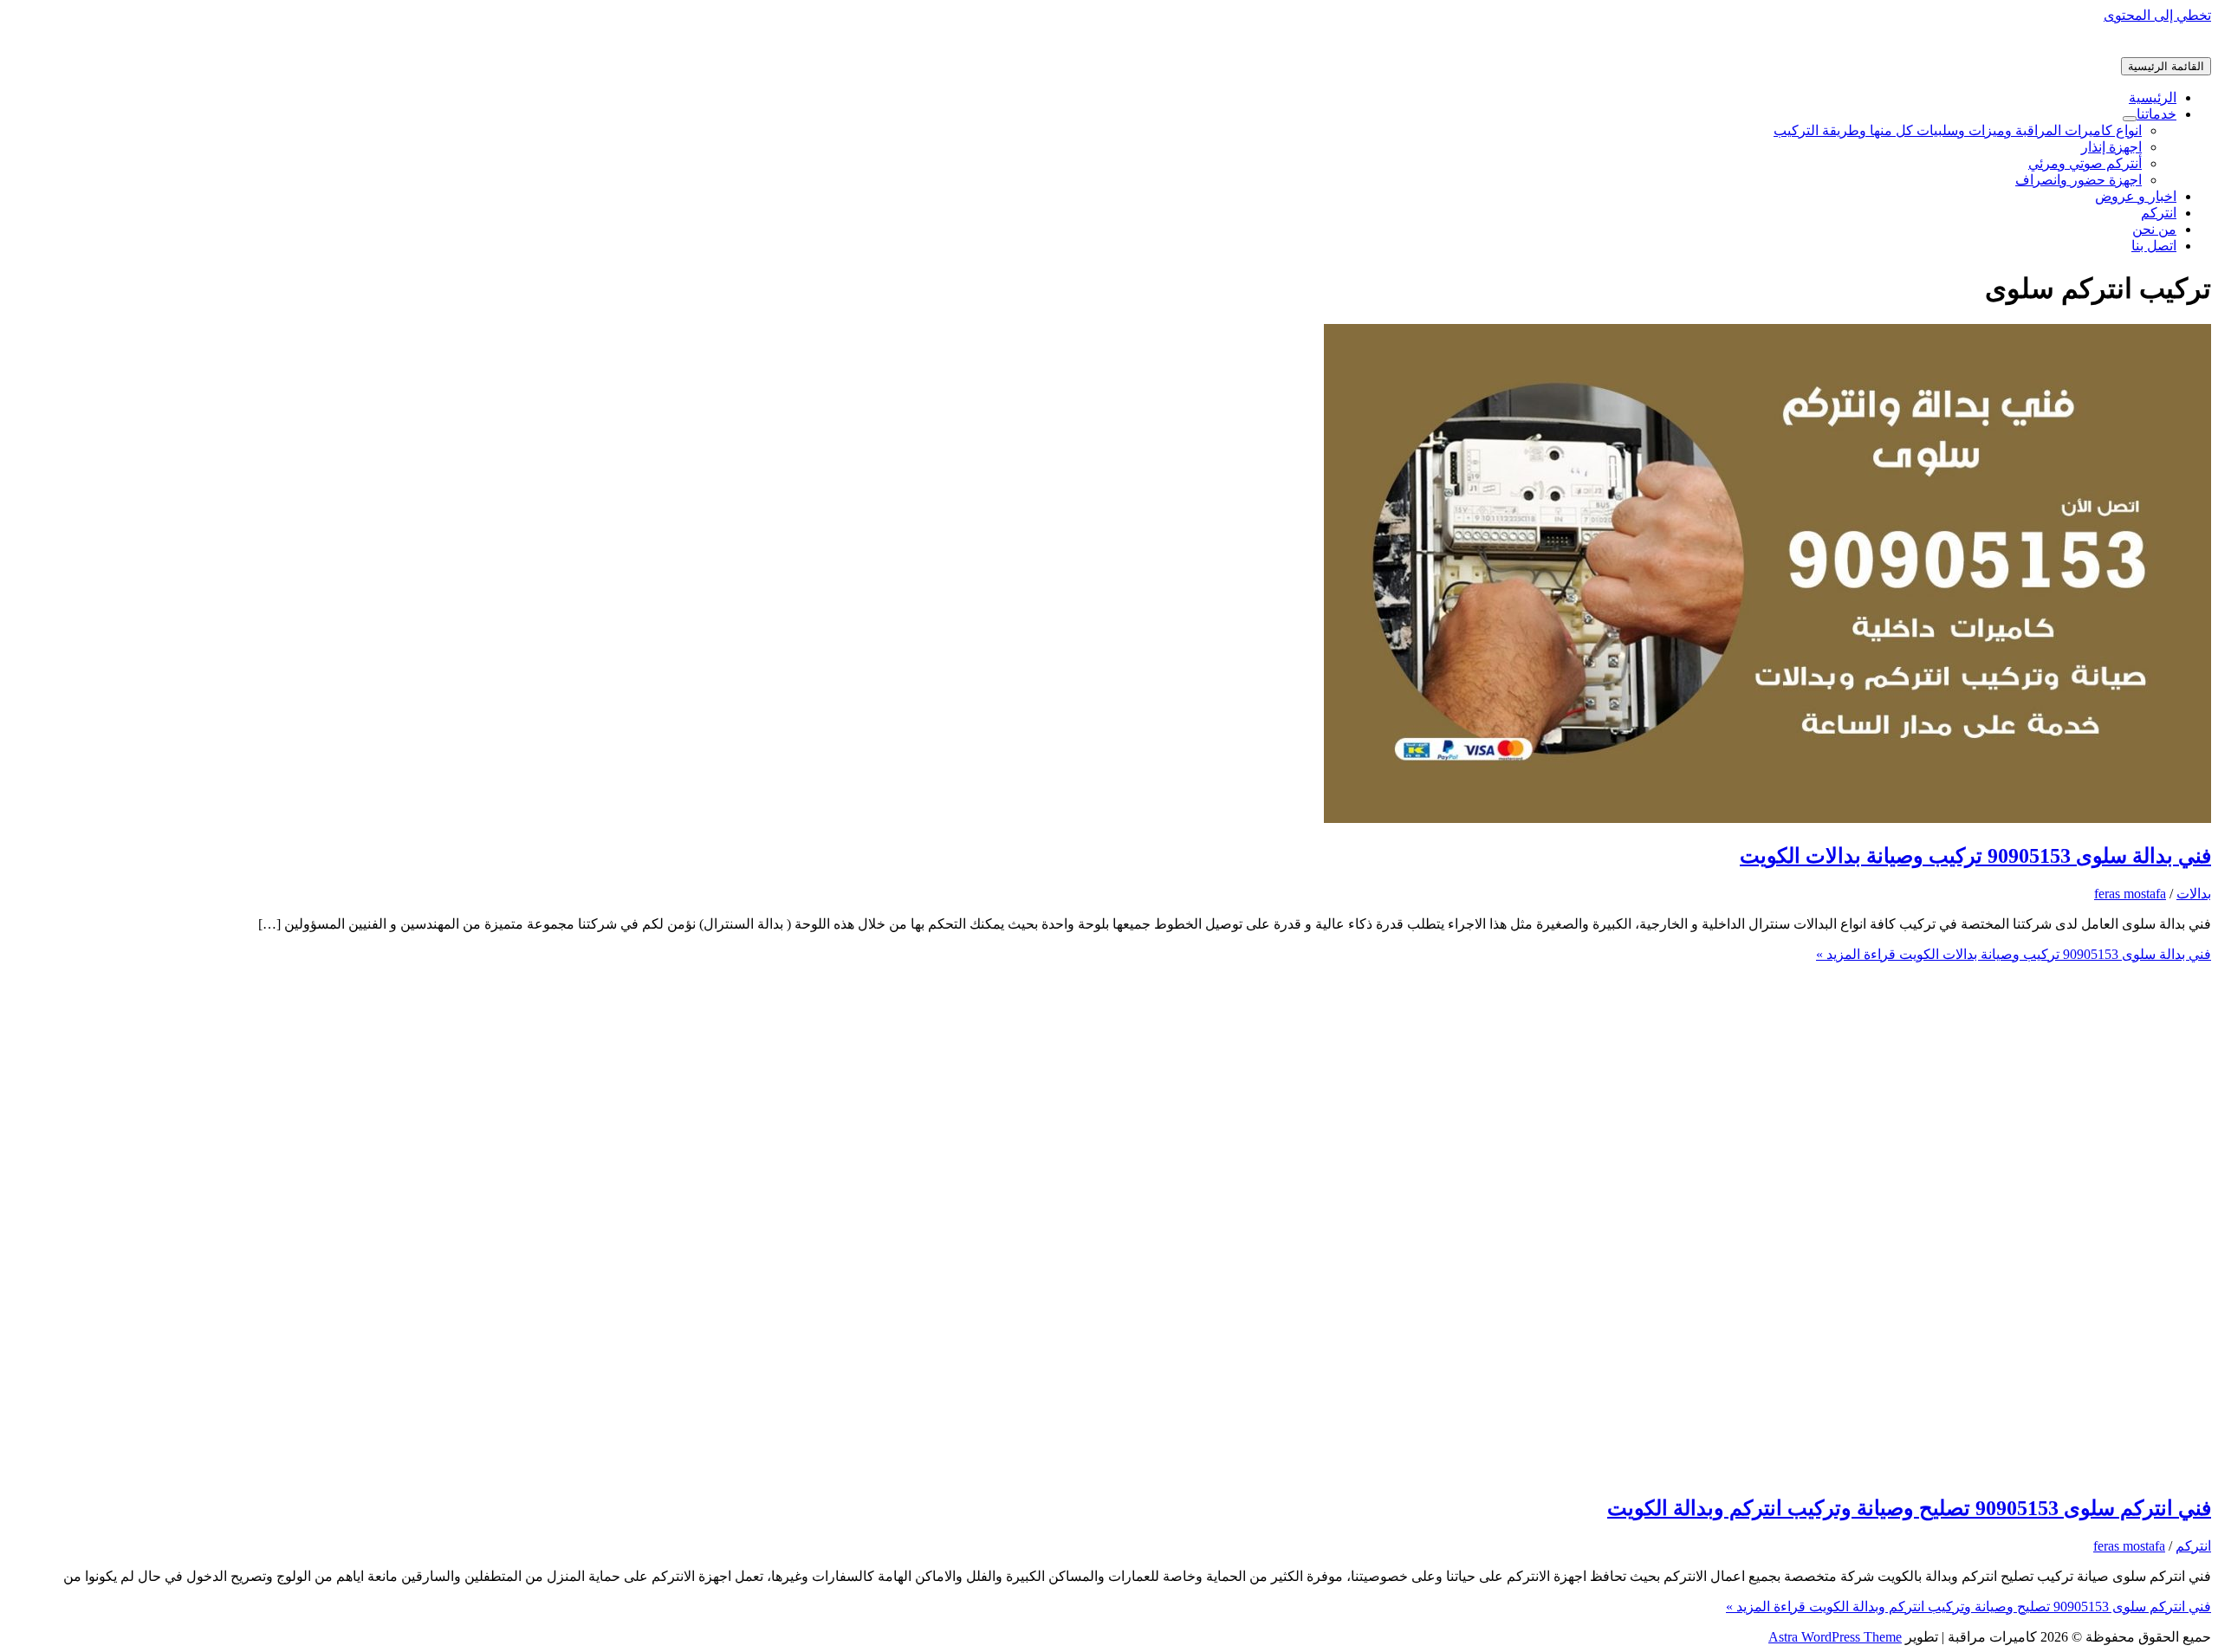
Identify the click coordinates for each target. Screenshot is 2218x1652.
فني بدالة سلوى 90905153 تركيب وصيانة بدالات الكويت (1975, 856)
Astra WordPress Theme (1835, 1637)
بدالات (2194, 894)
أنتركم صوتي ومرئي (2085, 163)
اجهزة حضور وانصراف (2079, 180)
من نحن (2154, 229)
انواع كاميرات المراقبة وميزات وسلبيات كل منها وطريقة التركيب (1958, 130)
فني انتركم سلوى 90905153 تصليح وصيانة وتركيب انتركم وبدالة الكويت (1909, 1508)
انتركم (2159, 213)
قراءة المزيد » (2014, 954)
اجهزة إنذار (2111, 147)
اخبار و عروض (2136, 196)
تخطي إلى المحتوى (2157, 15)
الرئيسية (2153, 97)
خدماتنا (2156, 114)
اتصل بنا (2154, 246)
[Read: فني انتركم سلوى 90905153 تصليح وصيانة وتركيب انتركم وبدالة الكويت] (1767, 1471)
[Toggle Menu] (2130, 119)
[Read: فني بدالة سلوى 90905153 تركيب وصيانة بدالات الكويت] (1767, 818)
